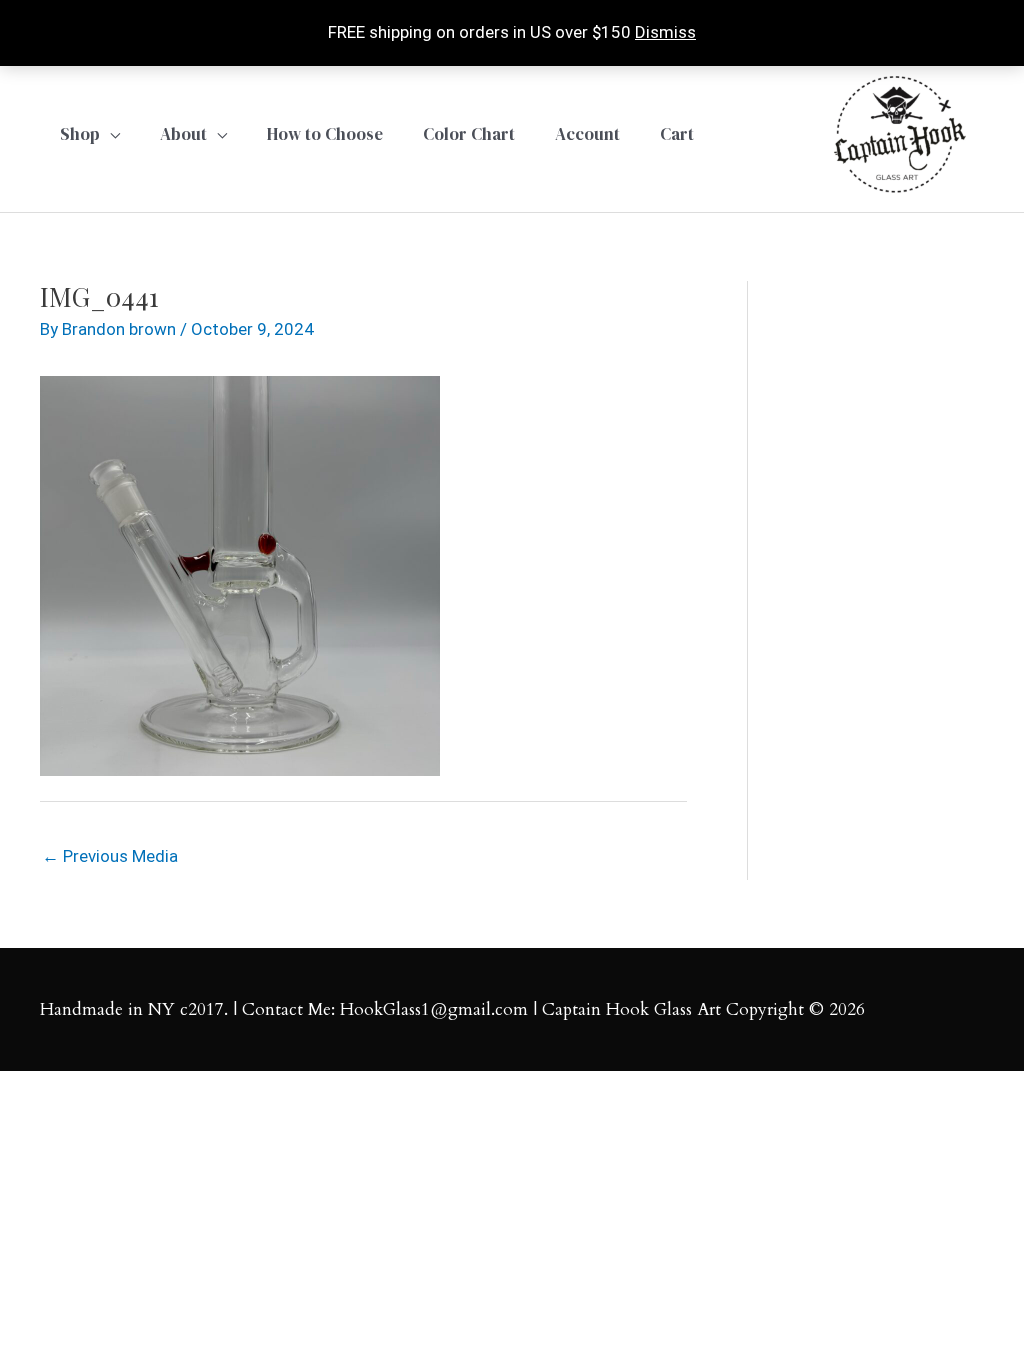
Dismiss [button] (665, 32)
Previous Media (110, 856)
